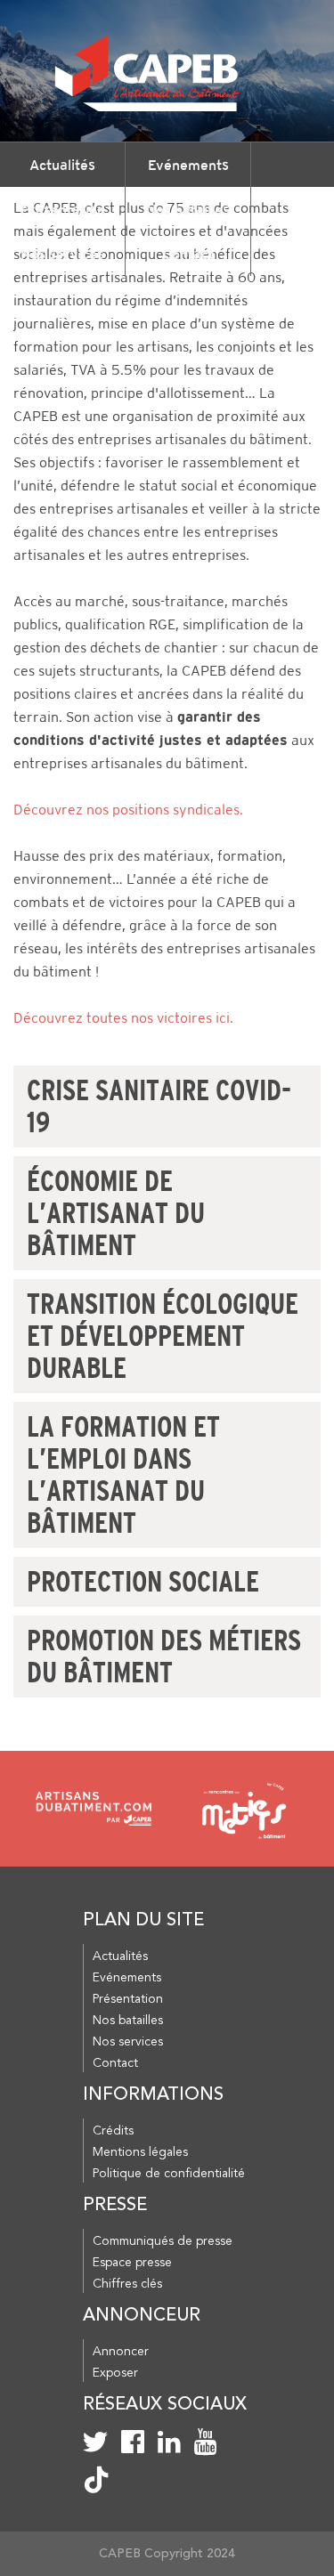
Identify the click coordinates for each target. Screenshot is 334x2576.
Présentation (63, 209)
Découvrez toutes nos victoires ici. (123, 1018)
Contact (188, 254)
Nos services (62, 254)
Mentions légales (140, 2152)
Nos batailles (188, 209)
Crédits (113, 2131)
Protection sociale (143, 1582)
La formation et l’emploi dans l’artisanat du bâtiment (123, 1475)
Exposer (115, 2373)
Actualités (62, 165)
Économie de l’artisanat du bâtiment (116, 1213)
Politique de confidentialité (169, 2174)
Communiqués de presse (163, 2241)
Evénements (188, 165)
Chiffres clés (127, 2284)
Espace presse (132, 2263)
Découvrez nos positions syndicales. (128, 810)
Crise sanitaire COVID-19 (159, 1106)
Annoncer (121, 2352)
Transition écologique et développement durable (163, 1336)
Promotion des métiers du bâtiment (164, 1657)
